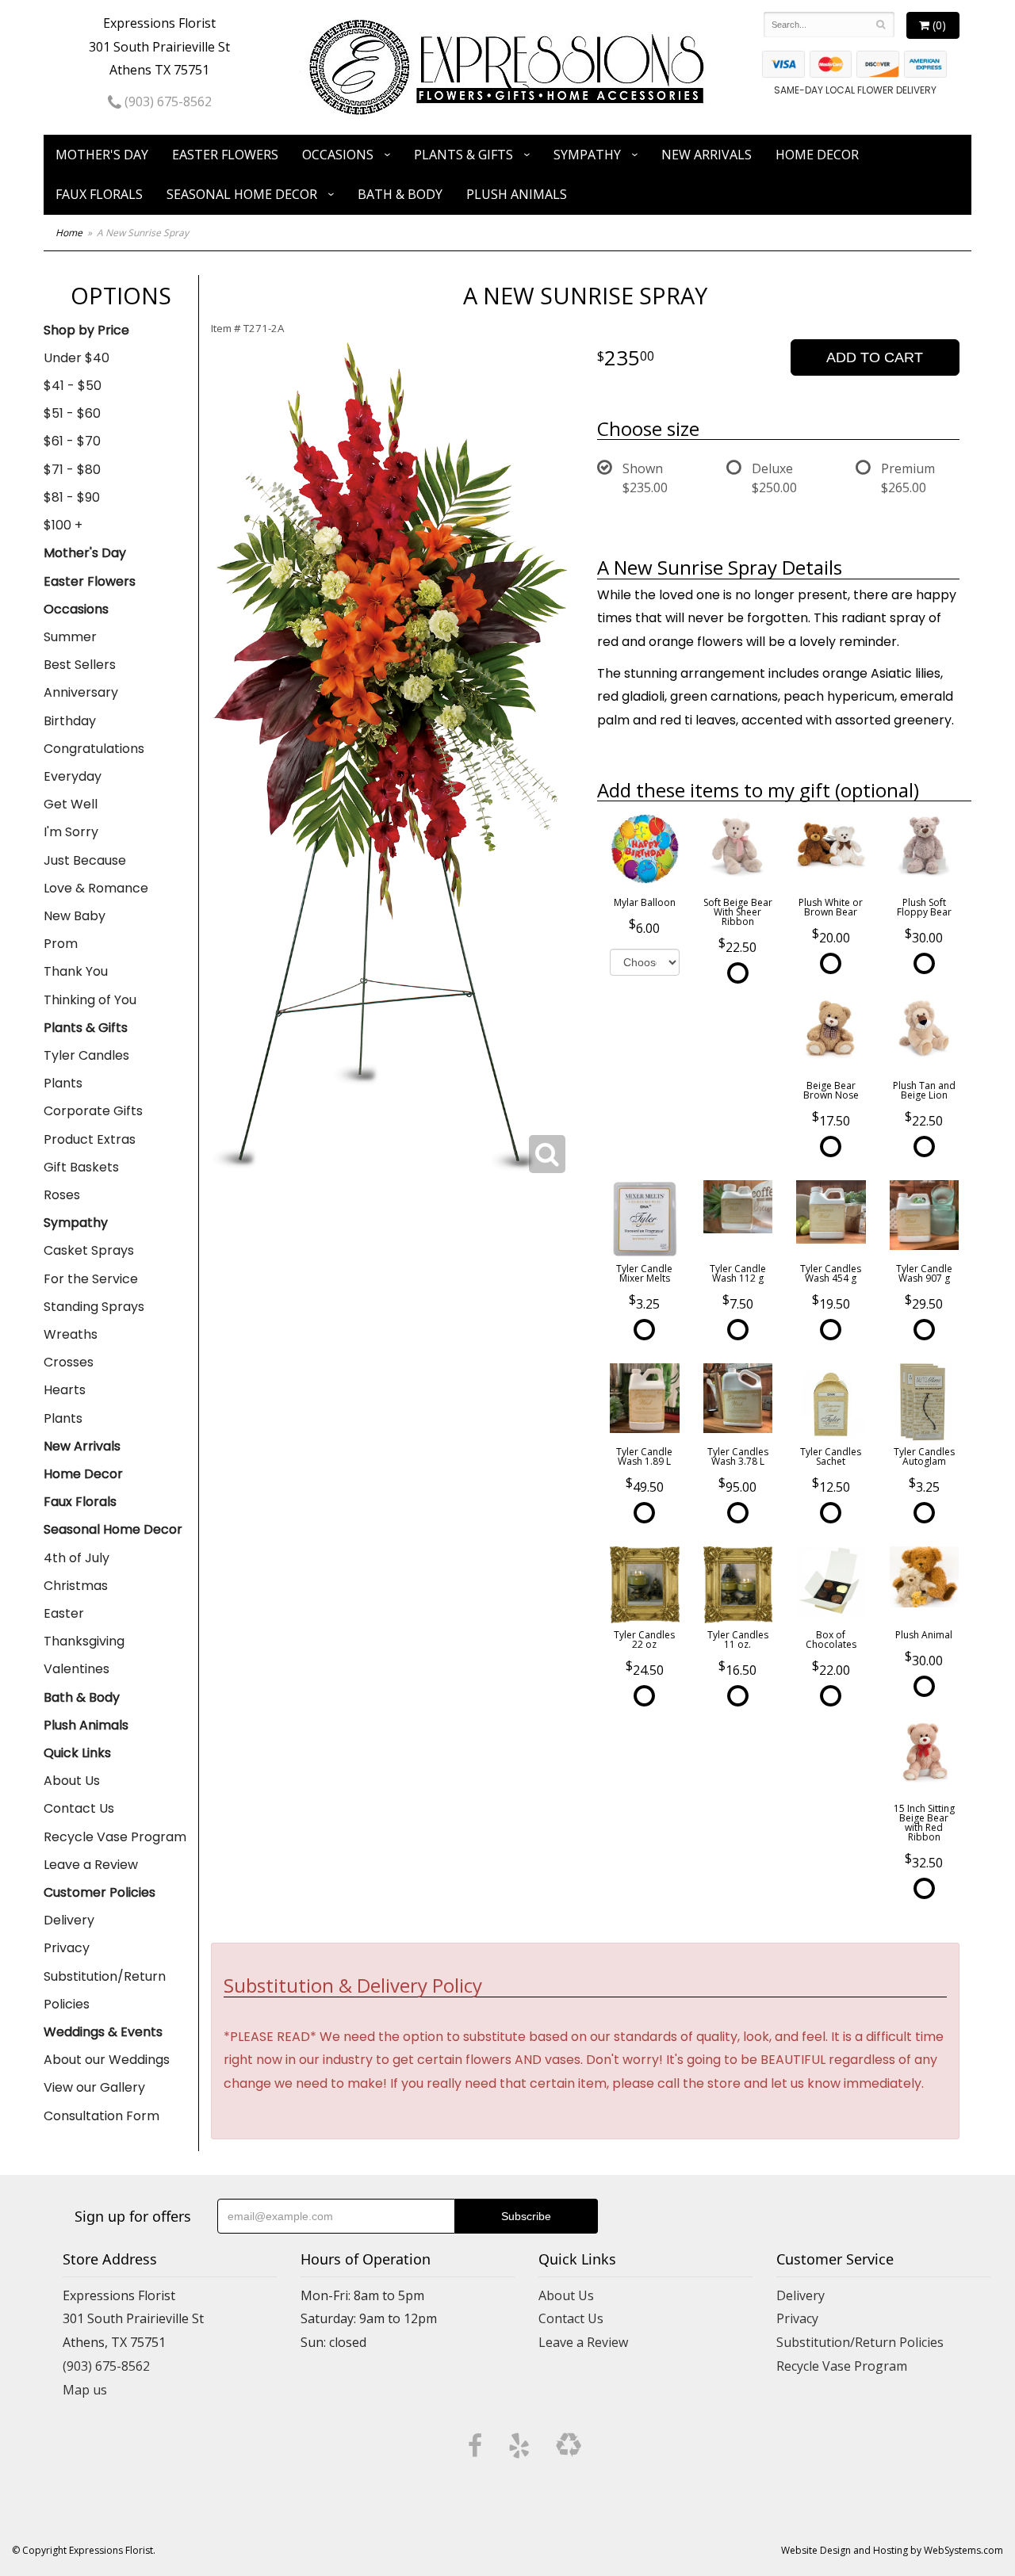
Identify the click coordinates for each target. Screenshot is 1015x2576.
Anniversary (81, 692)
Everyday (73, 776)
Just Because (85, 860)
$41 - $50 (73, 386)
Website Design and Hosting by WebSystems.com (892, 2550)
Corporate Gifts (93, 1111)
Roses (62, 1195)
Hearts (65, 1390)
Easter (64, 1613)
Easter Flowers (225, 155)
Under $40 (77, 358)
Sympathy (587, 155)
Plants (63, 1083)
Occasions (338, 155)
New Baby (75, 916)
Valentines (77, 1669)
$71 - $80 (72, 470)
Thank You (76, 971)
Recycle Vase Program (115, 1837)
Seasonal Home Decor (242, 194)
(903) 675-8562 (167, 101)
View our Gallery (94, 2087)
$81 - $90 (72, 497)
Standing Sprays (94, 1307)
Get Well (71, 804)
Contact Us (79, 1808)
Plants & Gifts (463, 155)
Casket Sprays (89, 1250)
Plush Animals (517, 194)
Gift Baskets (81, 1167)
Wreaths (71, 1334)
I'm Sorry (71, 832)
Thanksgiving (84, 1641)
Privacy (67, 1948)
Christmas (76, 1586)
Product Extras (90, 1139)
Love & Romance (96, 888)
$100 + (63, 525)
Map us (85, 2390)
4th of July (77, 1558)
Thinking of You (90, 1000)
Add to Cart (875, 357)
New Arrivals (707, 155)
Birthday (70, 721)
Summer (70, 637)
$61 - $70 (72, 441)
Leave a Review (91, 1865)
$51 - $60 (72, 413)
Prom (61, 944)
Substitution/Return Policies (105, 1990)
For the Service (91, 1279)
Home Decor (817, 155)
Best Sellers (80, 665)
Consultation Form (101, 2116)
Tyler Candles (86, 1055)
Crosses (69, 1362)
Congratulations (94, 749)
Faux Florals (99, 194)
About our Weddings (107, 2060)
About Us (72, 1781)
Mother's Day (102, 155)
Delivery (69, 1920)
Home (69, 233)
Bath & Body (400, 194)
